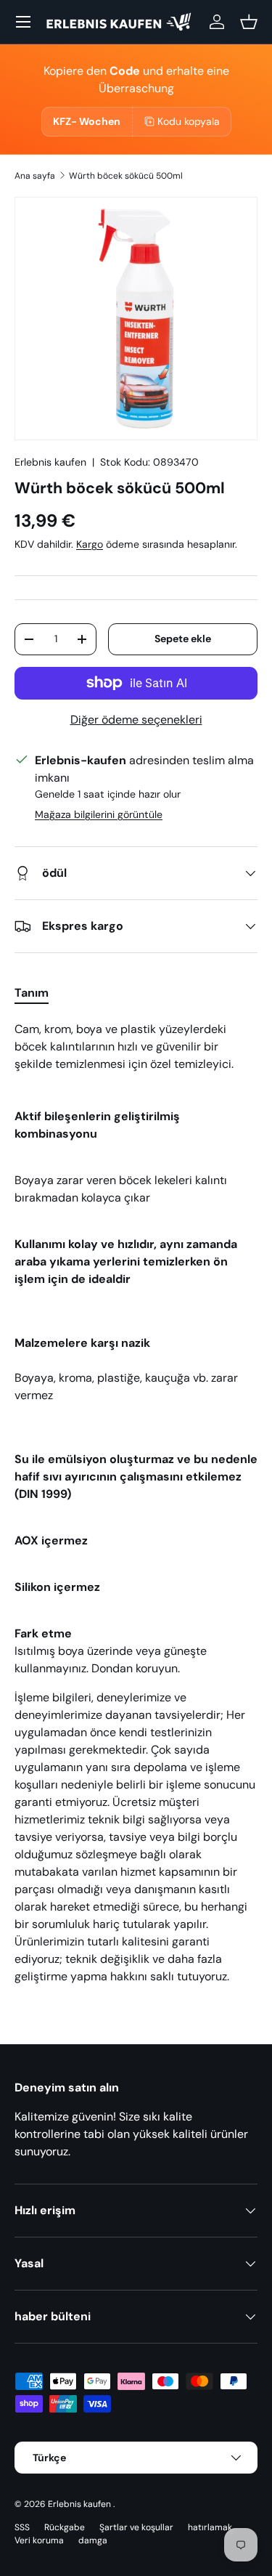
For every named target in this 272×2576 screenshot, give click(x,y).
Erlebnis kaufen (50, 462)
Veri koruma (39, 2540)
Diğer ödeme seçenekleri (136, 720)
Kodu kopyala (189, 121)
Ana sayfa (35, 176)
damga (93, 2540)
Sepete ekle (183, 639)
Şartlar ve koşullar (136, 2527)
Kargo (90, 544)
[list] (136, 319)
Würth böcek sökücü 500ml (126, 176)
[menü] (23, 22)
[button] (249, 22)
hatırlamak (210, 2527)
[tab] (32, 993)
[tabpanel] (136, 1509)
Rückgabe (65, 2527)
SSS (22, 2527)
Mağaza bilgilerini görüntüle (99, 814)
